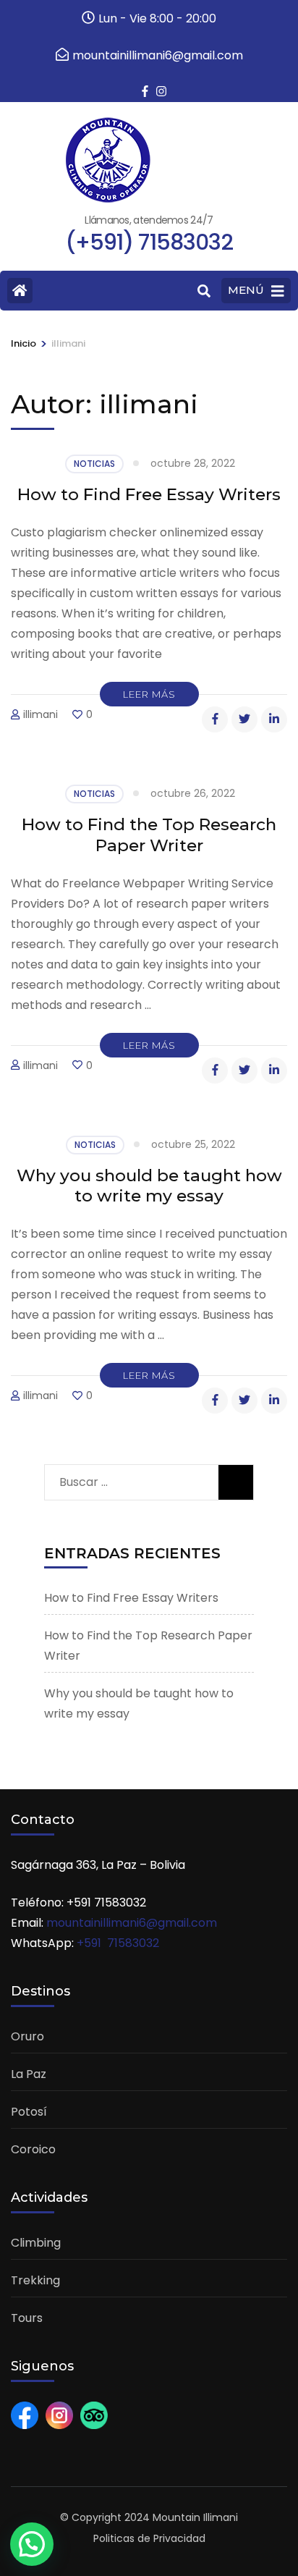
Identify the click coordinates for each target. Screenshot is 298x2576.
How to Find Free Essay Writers (149, 494)
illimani (41, 714)
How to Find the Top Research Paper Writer (149, 835)
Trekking (35, 2280)
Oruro (27, 2036)
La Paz (29, 2074)
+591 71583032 (118, 1943)
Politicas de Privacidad (149, 2538)
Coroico (33, 2149)
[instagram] (156, 82)
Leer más (149, 694)
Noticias (94, 464)
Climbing (36, 2243)
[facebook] (142, 82)
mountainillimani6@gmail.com (132, 1923)
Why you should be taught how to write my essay (149, 1186)
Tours (27, 2318)
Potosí (29, 2112)
